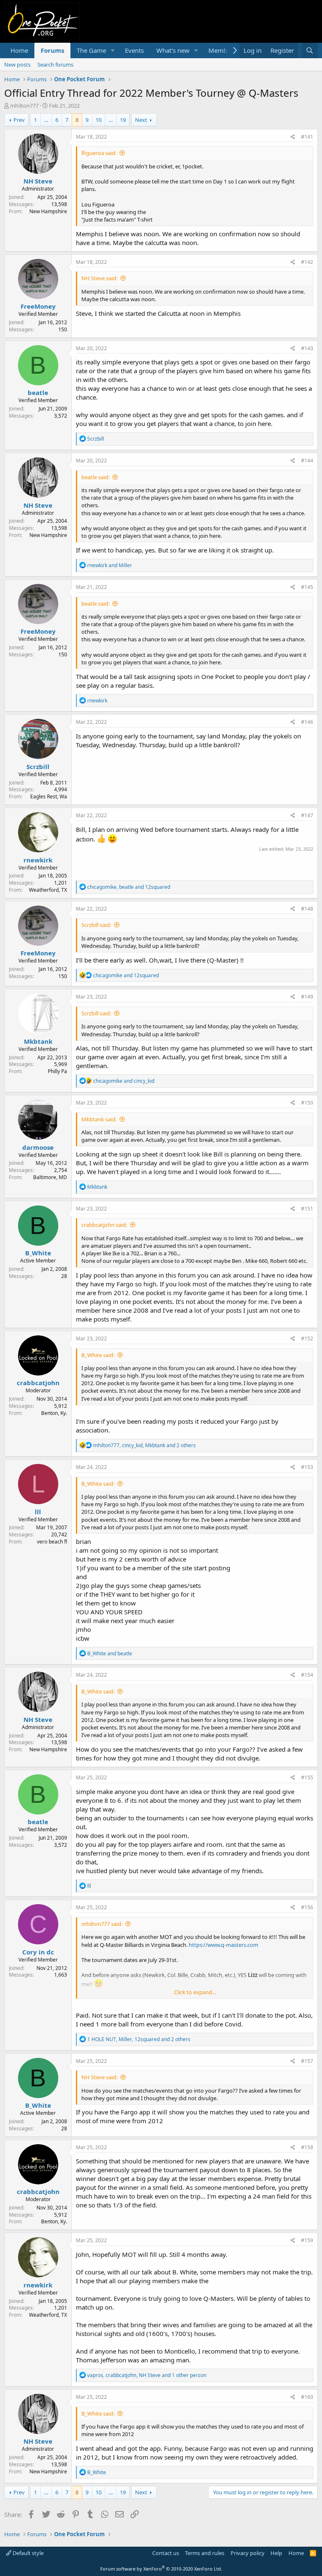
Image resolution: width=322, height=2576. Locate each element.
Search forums (55, 65)
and (110, 565)
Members (222, 50)
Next (141, 120)
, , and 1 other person (147, 2375)
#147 (307, 815)
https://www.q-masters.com (223, 1945)
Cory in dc (38, 1952)
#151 (307, 1209)
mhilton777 (24, 106)
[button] (113, 50)
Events (134, 50)
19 (123, 120)
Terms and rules (205, 2553)
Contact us (166, 2553)
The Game (91, 50)
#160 (307, 2397)
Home (19, 50)
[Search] (310, 50)
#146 (307, 722)
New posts (17, 65)
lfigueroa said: (99, 153)
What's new (173, 50)
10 (99, 120)
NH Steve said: (99, 278)
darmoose (38, 1147)
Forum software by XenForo (161, 2569)
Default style (27, 2553)
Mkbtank (38, 1041)
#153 (307, 1467)
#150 (307, 1103)
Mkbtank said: (99, 1119)
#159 (307, 2240)
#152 (307, 1338)
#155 (307, 1777)
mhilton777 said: (102, 1924)
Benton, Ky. (54, 1413)
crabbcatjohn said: (104, 1225)
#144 (307, 461)
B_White (38, 1253)
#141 (307, 137)
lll (38, 1512)
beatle (38, 392)
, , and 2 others (144, 1445)
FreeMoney (38, 306)
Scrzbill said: (96, 925)
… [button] (46, 120)
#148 (307, 909)
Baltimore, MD (50, 1177)
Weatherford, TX (48, 890)
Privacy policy (248, 2553)
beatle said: (95, 477)
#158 (307, 2147)
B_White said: (98, 1355)
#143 (307, 348)
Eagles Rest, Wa (49, 796)
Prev (19, 120)
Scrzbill (38, 767)
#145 (307, 587)
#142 (307, 262)
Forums (52, 50)
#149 (307, 997)
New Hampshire (48, 211)
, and (129, 887)
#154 (307, 1675)
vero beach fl (52, 1542)
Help (276, 2553)
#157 (307, 2061)
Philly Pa (57, 1071)
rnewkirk (38, 860)
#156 (307, 1907)
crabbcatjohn (38, 1383)
